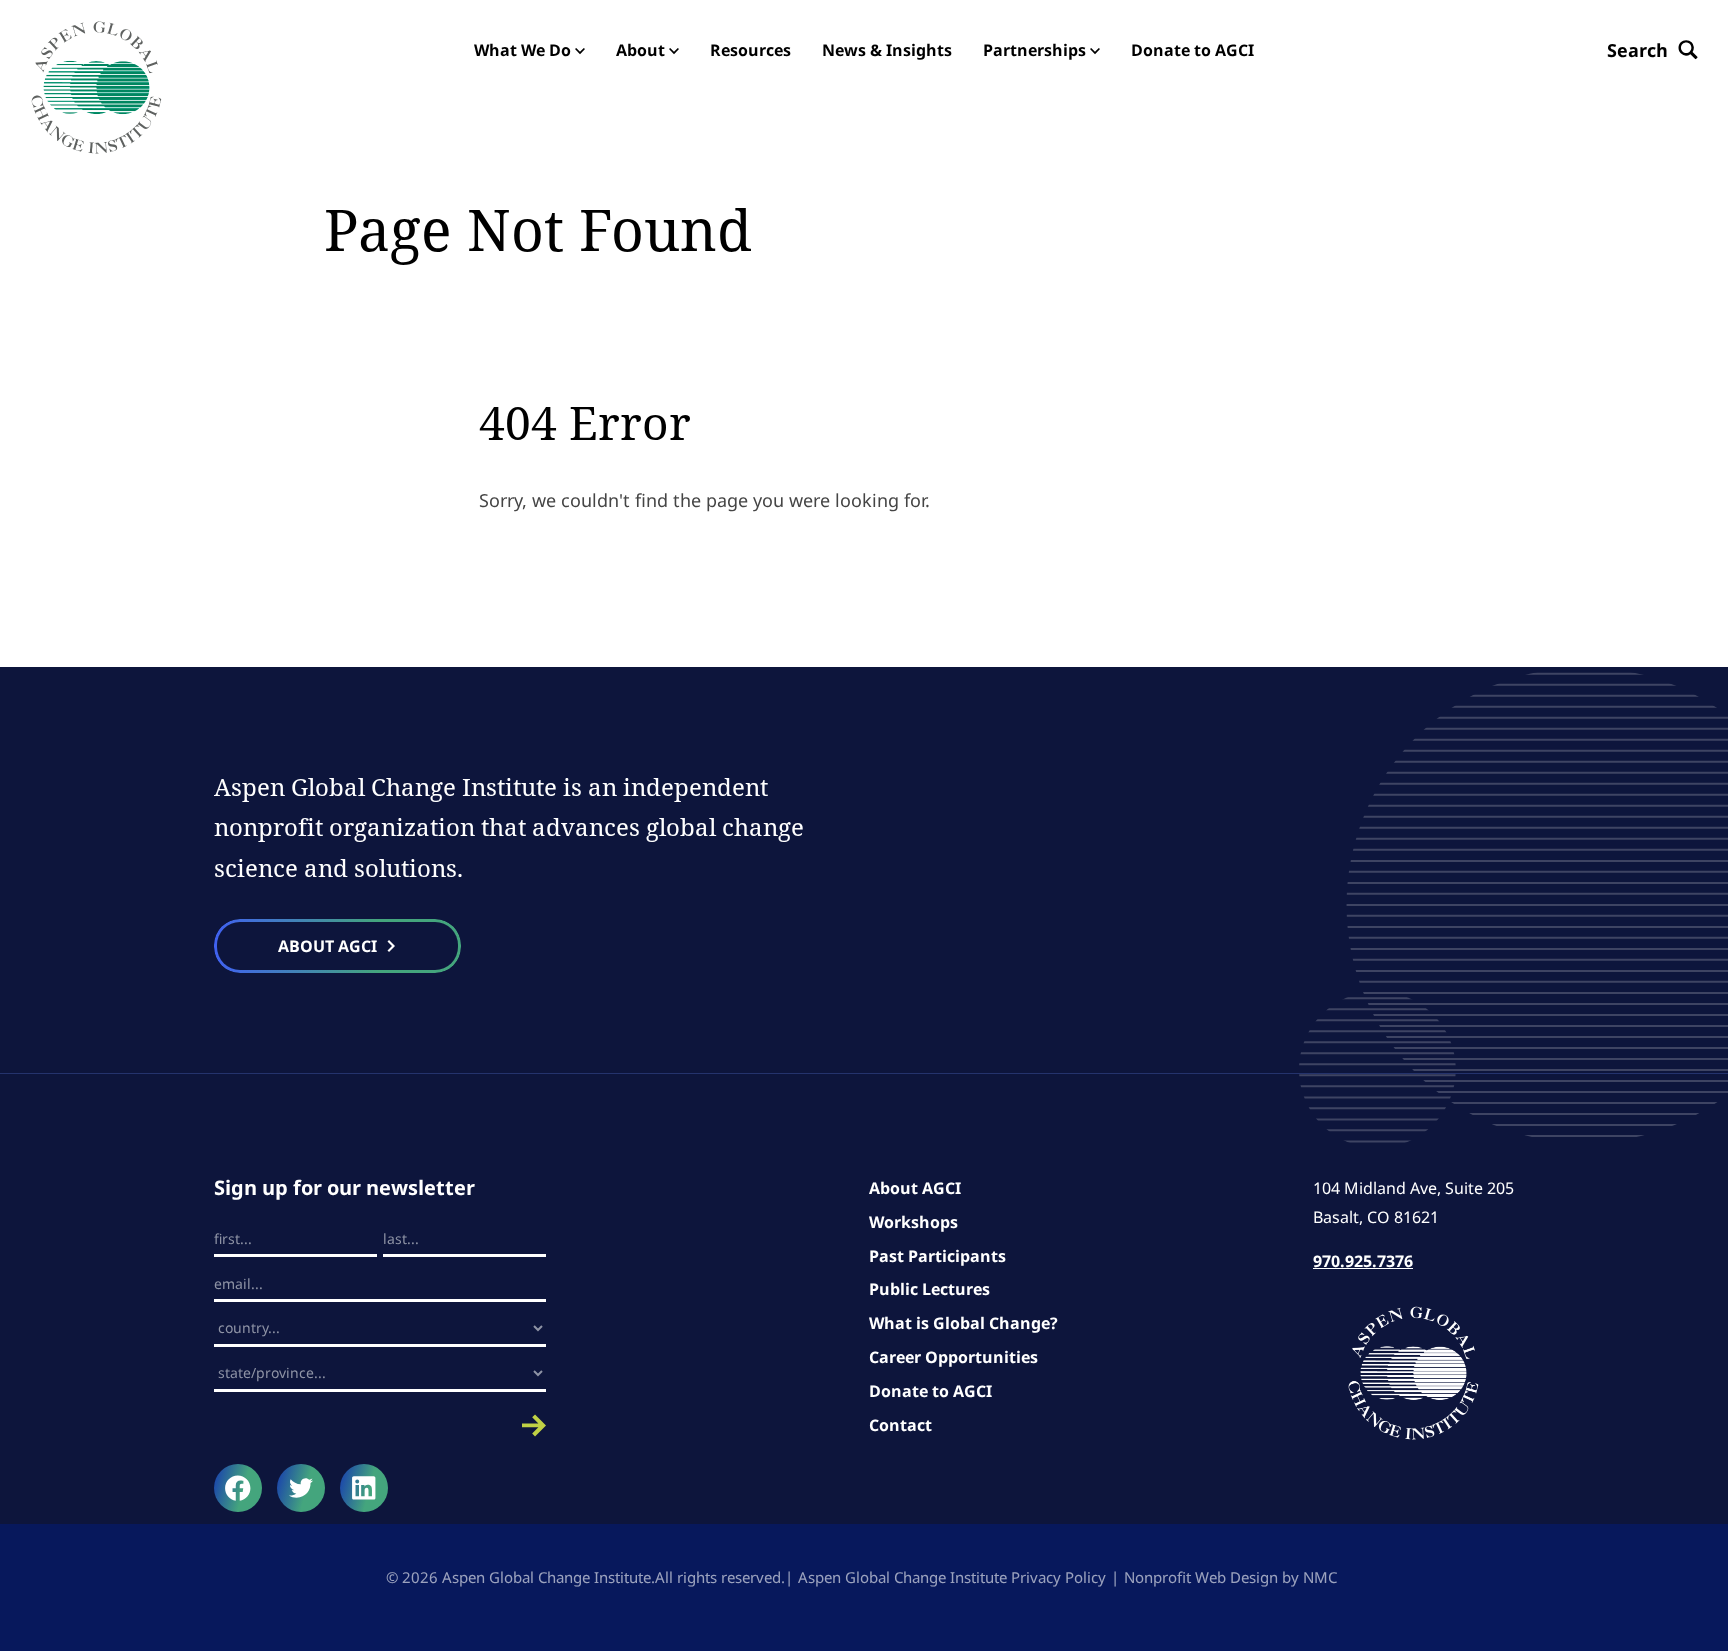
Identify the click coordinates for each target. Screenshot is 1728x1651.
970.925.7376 (1363, 1261)
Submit (380, 1425)
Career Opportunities (953, 1357)
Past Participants (937, 1256)
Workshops (913, 1222)
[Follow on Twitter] (301, 1488)
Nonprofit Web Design (1201, 1577)
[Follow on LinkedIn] (364, 1488)
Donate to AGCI (930, 1391)
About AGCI (915, 1188)
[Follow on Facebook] (238, 1488)
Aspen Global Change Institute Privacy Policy (952, 1577)
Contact (900, 1425)
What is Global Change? (963, 1323)
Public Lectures (929, 1289)
